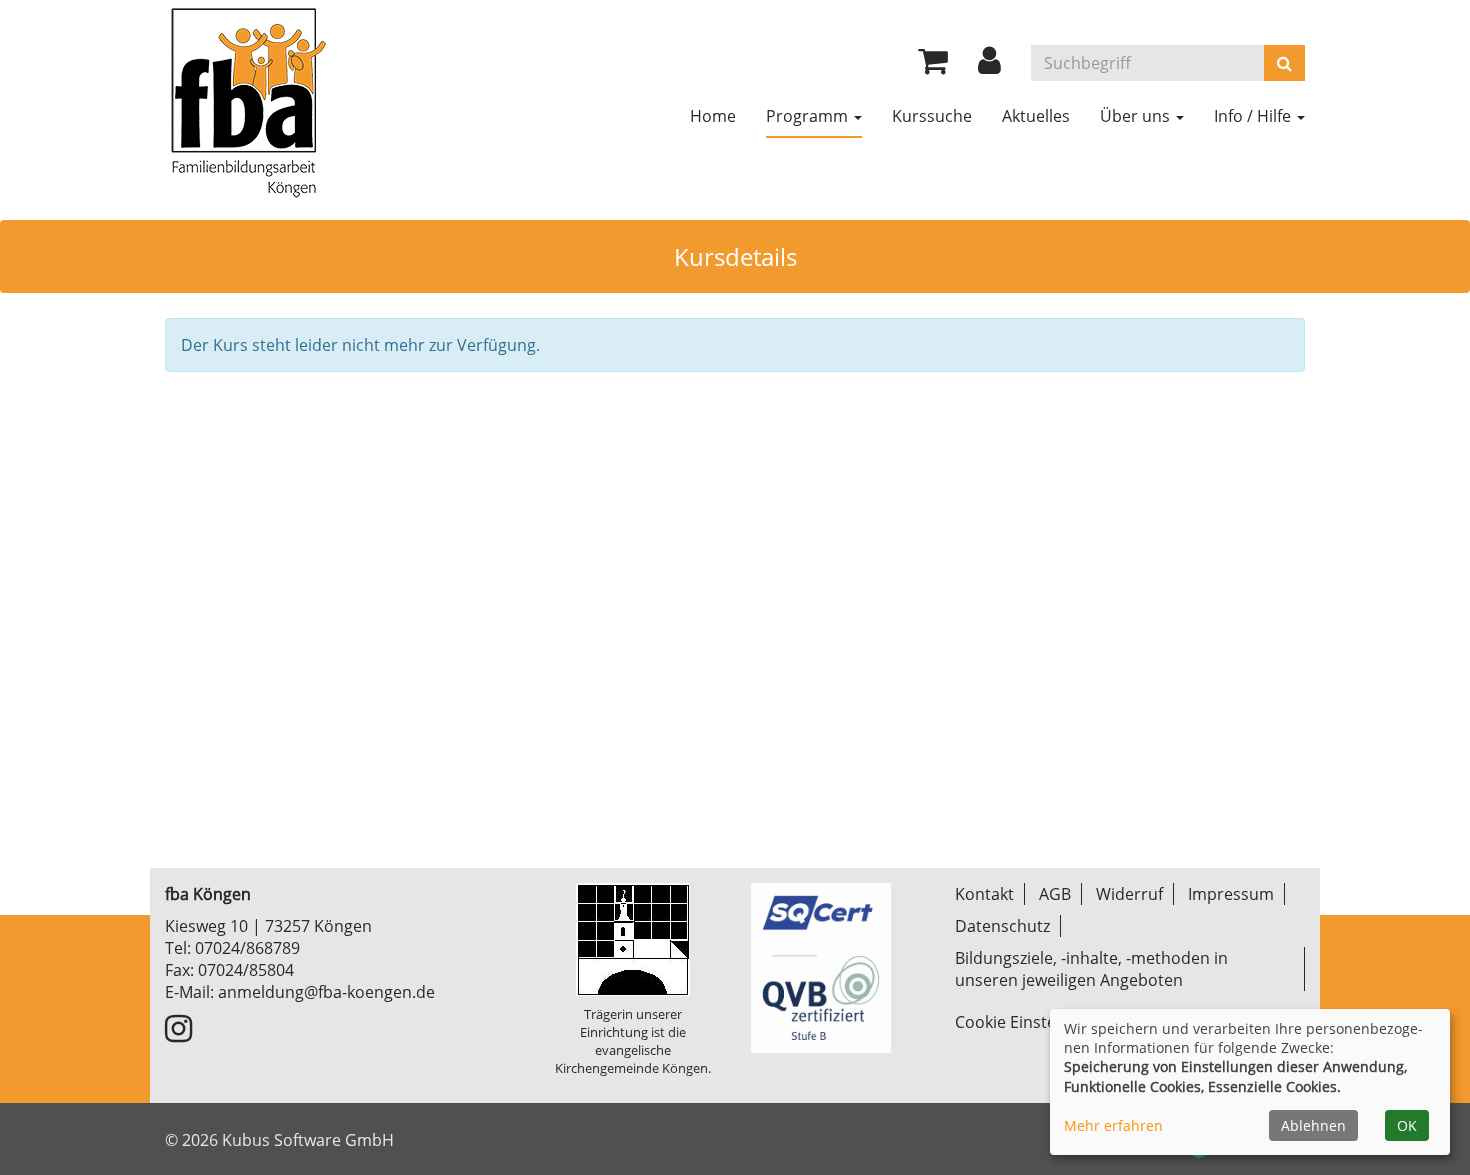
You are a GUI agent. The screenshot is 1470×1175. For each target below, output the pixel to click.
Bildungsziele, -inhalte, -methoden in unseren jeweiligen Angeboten (1091, 969)
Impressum (1231, 894)
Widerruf (1129, 894)
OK (1407, 1125)
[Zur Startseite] (247, 100)
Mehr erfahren (1113, 1125)
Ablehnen (1313, 1125)
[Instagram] (178, 1034)
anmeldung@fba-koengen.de (326, 992)
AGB (1055, 894)
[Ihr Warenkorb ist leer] (933, 66)
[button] (989, 66)
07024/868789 (247, 948)
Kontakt (984, 894)
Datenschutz (1002, 926)
